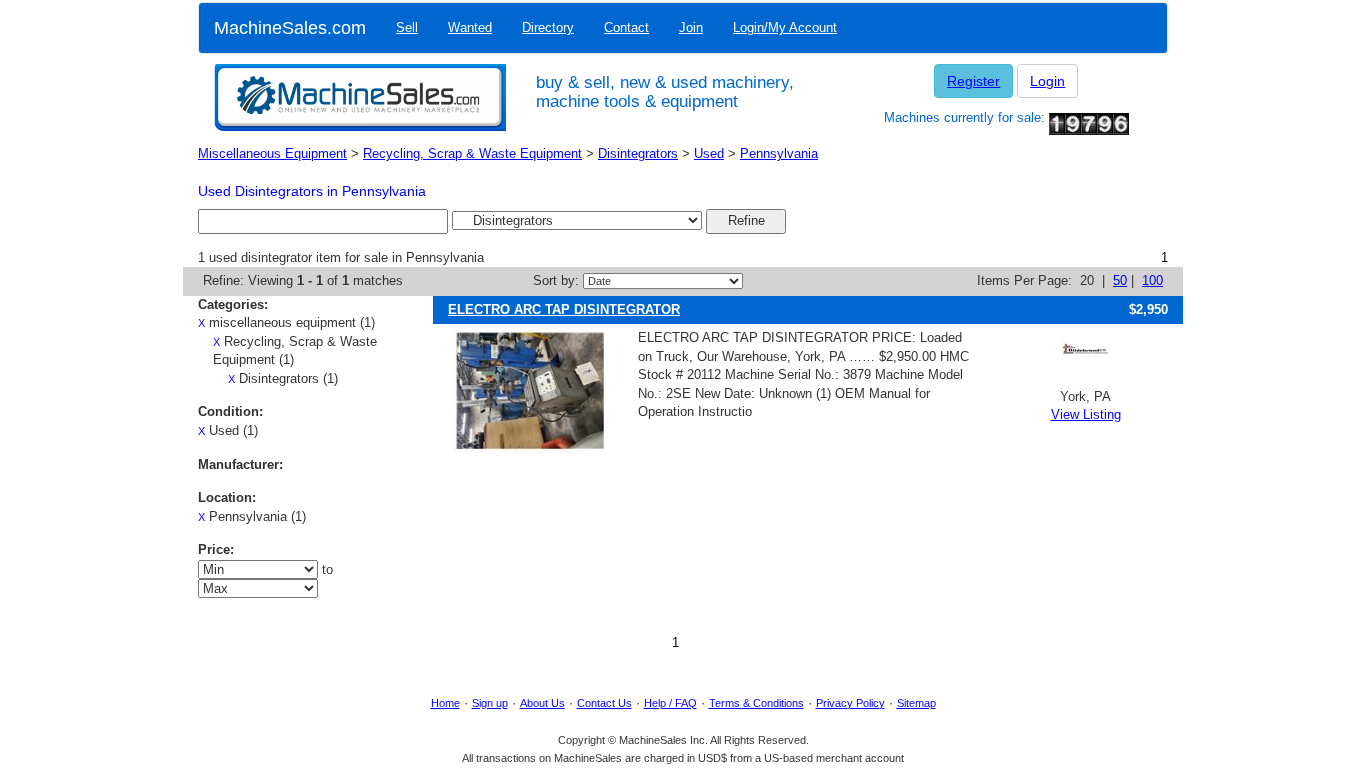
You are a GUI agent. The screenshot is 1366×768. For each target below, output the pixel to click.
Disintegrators (638, 153)
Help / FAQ (670, 703)
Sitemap (916, 703)
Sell (407, 27)
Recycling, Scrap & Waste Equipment (472, 153)
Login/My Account (785, 27)
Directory (548, 27)
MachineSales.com (290, 28)
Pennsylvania (779, 153)
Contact (626, 27)
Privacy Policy (850, 703)
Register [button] (973, 81)
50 (1120, 280)
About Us (542, 703)
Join (691, 27)
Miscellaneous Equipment (272, 153)
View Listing (1086, 414)
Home (445, 703)
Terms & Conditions (756, 703)
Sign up (490, 703)
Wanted (470, 27)
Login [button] (1047, 81)
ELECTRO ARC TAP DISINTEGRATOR (564, 309)
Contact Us (604, 703)
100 (1152, 280)
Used (709, 153)
